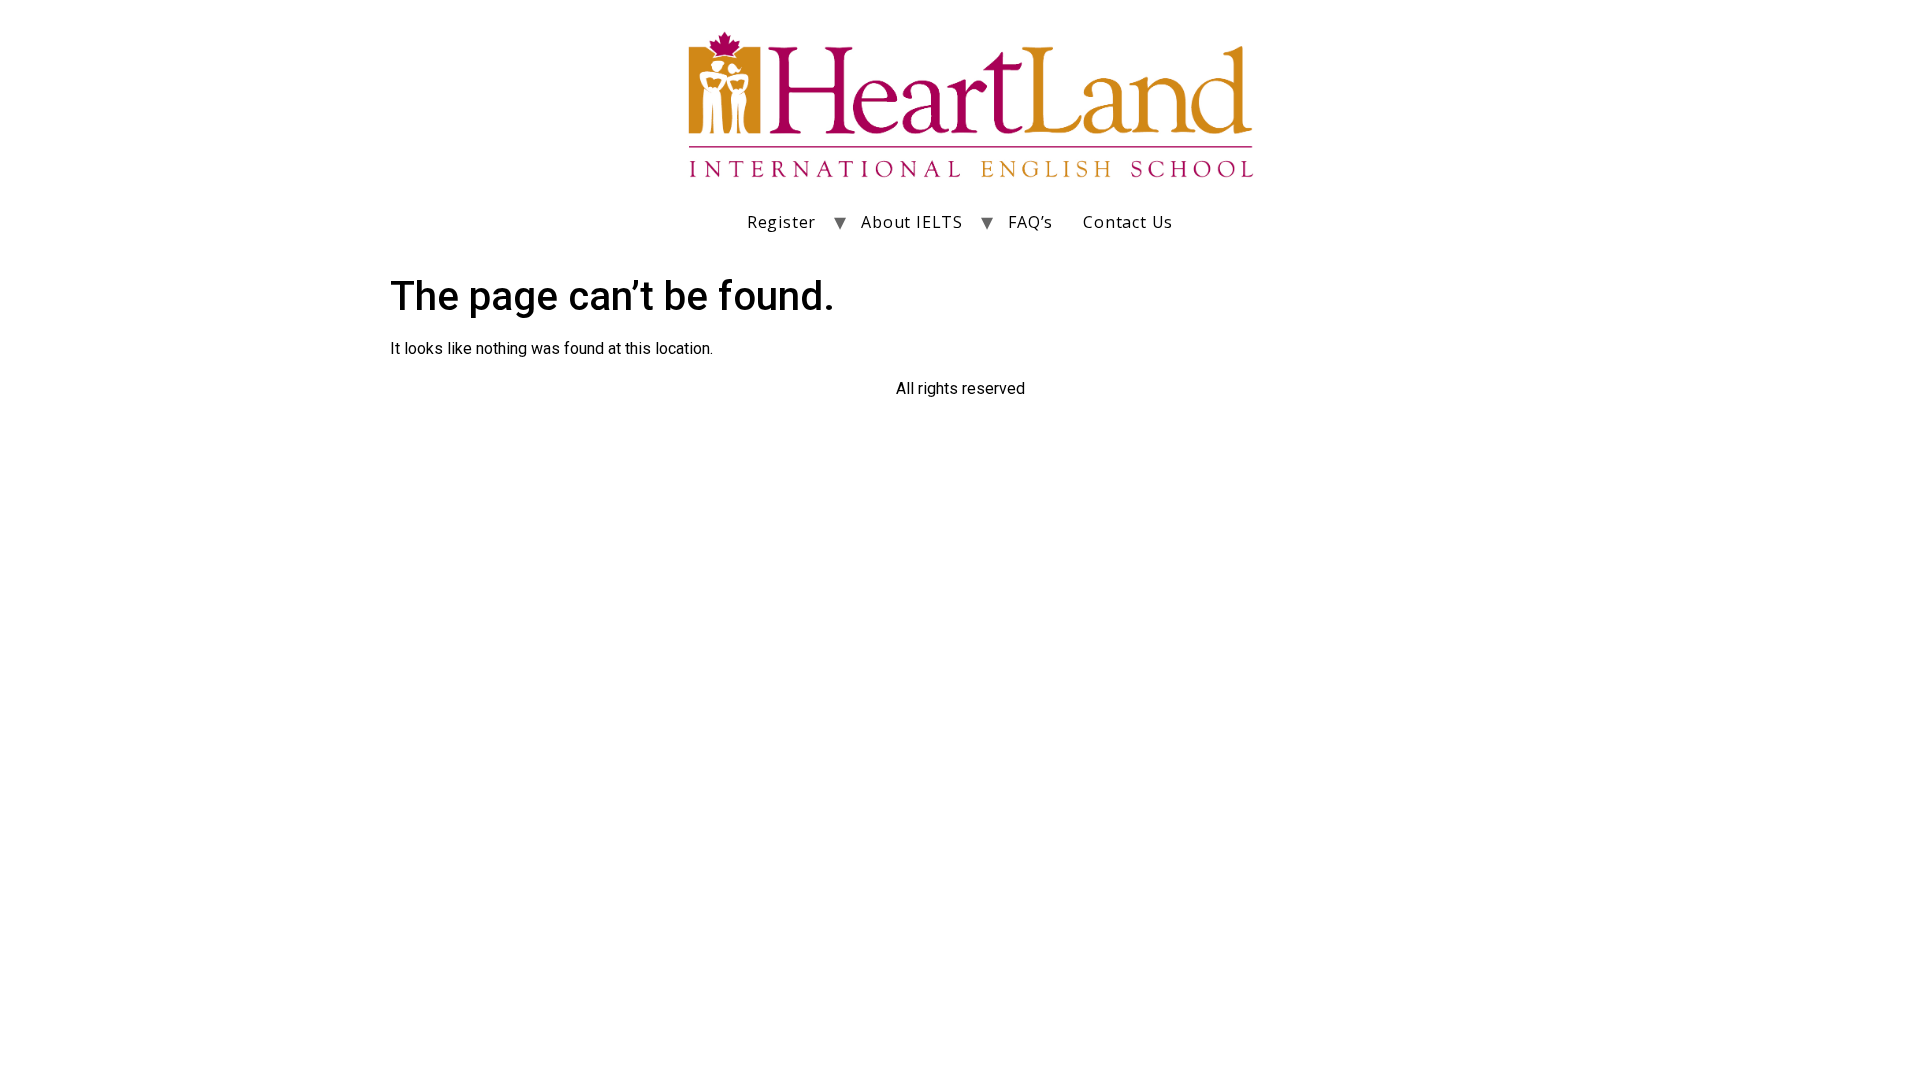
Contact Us (1128, 222)
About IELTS (912, 222)
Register (781, 222)
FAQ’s (1030, 222)
